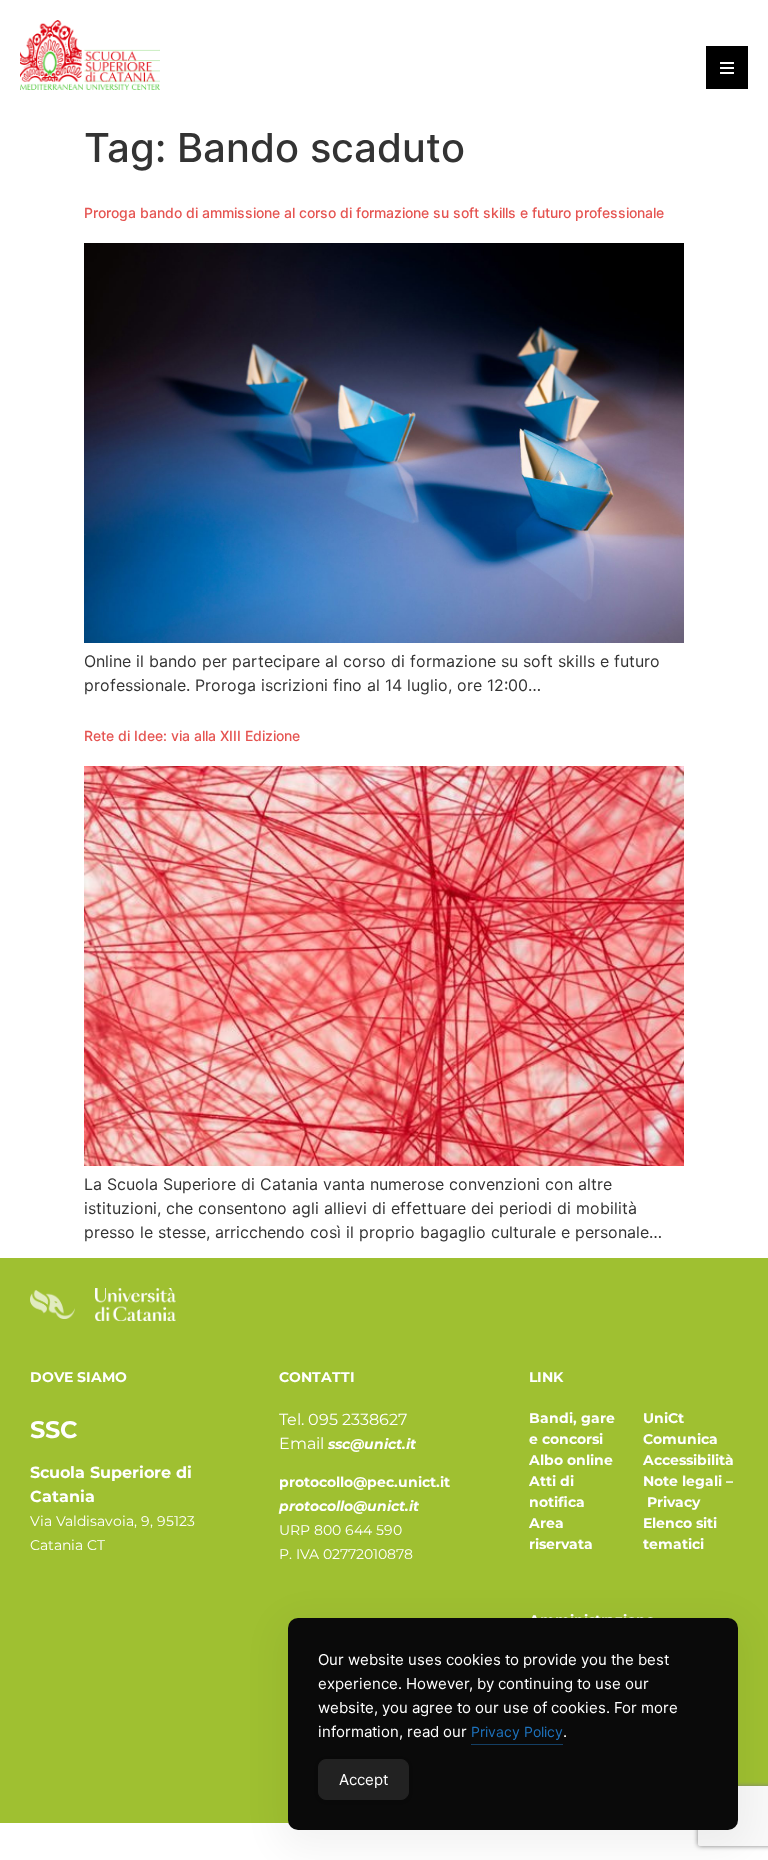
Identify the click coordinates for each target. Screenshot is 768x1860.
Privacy (673, 1502)
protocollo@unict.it (349, 1506)
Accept (363, 1779)
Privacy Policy (517, 1731)
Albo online (571, 1460)
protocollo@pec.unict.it (364, 1482)
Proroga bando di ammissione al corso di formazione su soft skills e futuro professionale (374, 212)
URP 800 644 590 (340, 1530)
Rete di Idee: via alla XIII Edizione (192, 735)
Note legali (682, 1481)
